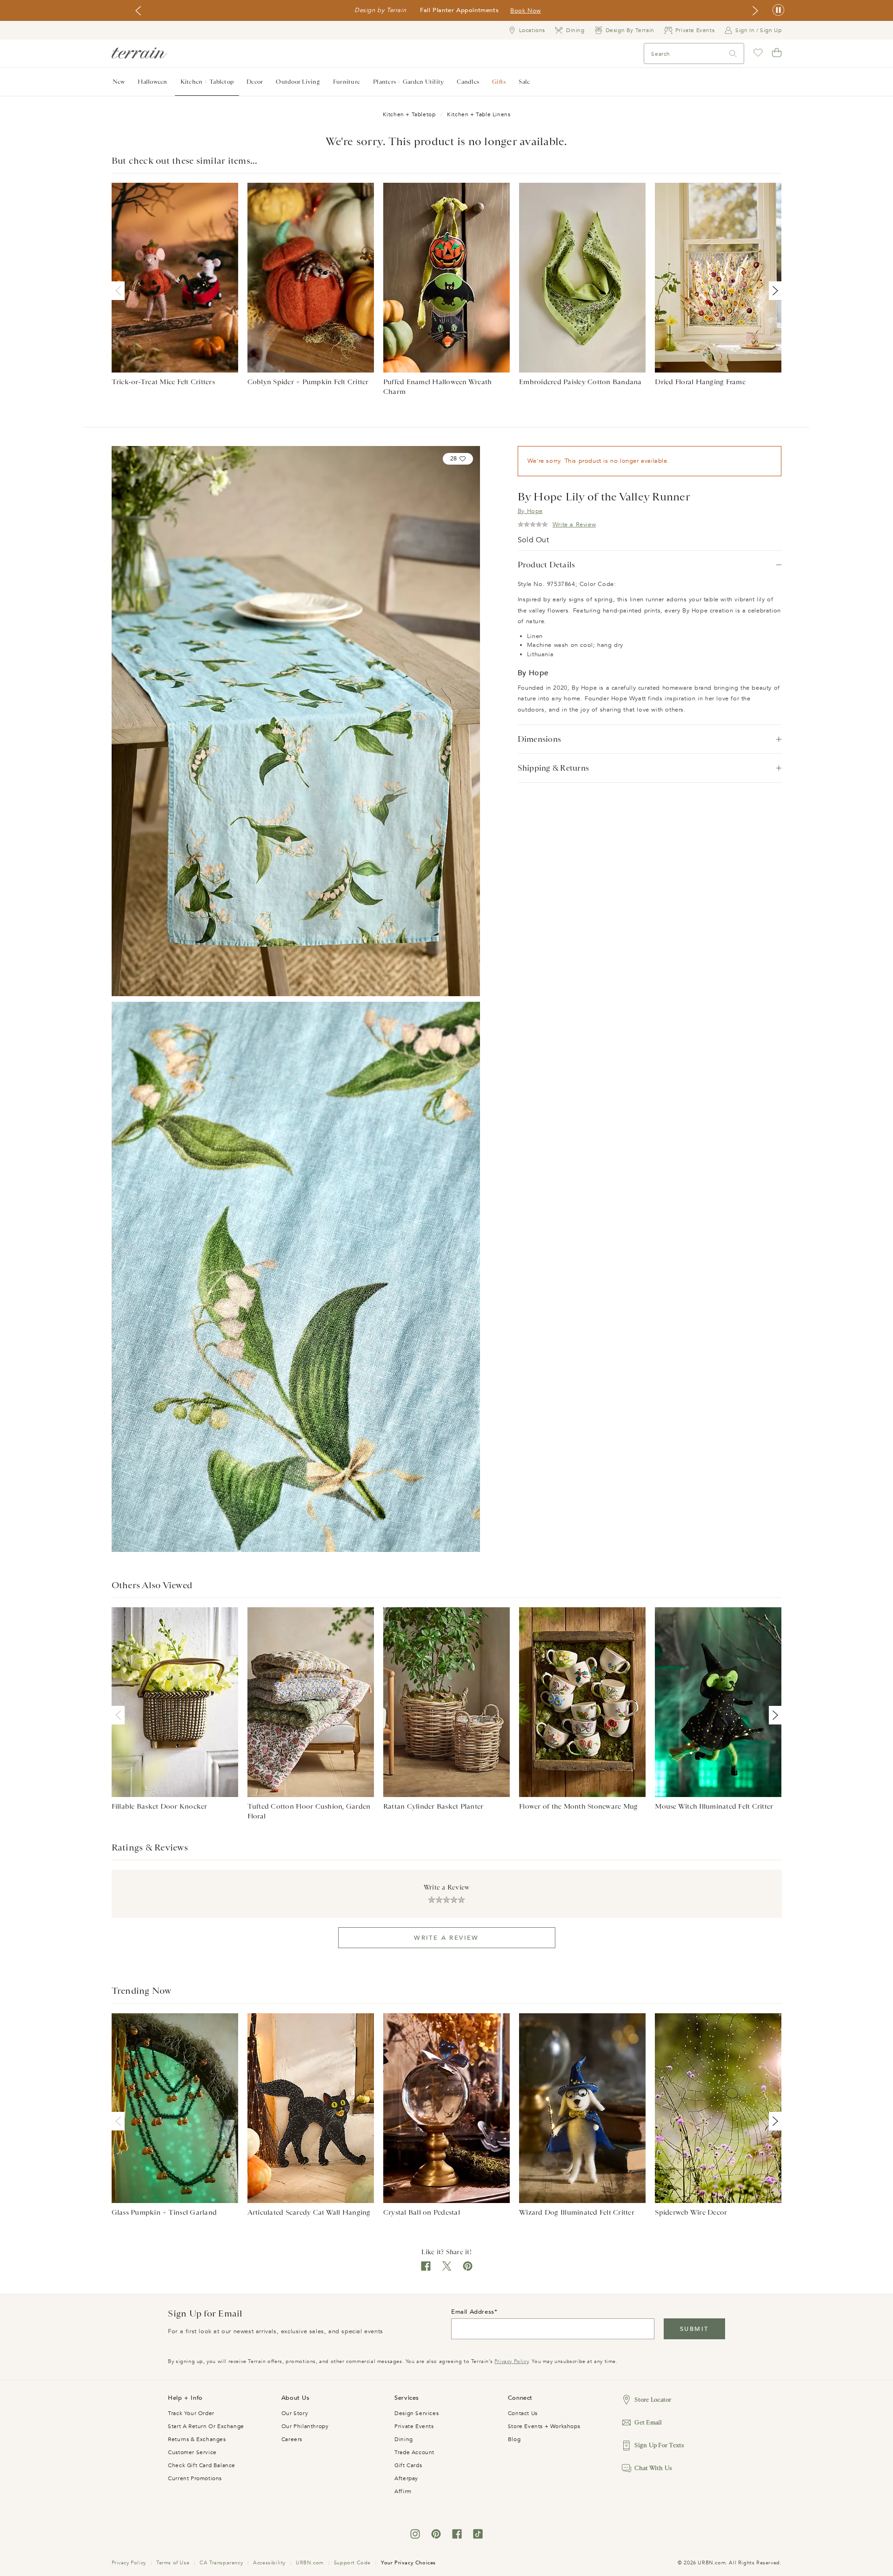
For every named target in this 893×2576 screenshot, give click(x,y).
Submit (694, 2329)
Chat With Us (653, 2468)
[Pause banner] (778, 10)
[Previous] (120, 291)
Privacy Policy (511, 2361)
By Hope (530, 511)
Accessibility (269, 2563)
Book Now (526, 11)
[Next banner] (755, 11)
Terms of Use (173, 2563)
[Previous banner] (138, 11)
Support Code (352, 2563)
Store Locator (653, 2400)
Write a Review (446, 1938)
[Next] (773, 291)
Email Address (473, 2312)
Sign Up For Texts (659, 2445)
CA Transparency (221, 2563)
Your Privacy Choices (408, 2563)
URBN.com (310, 2563)
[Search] (733, 54)
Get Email (648, 2422)
